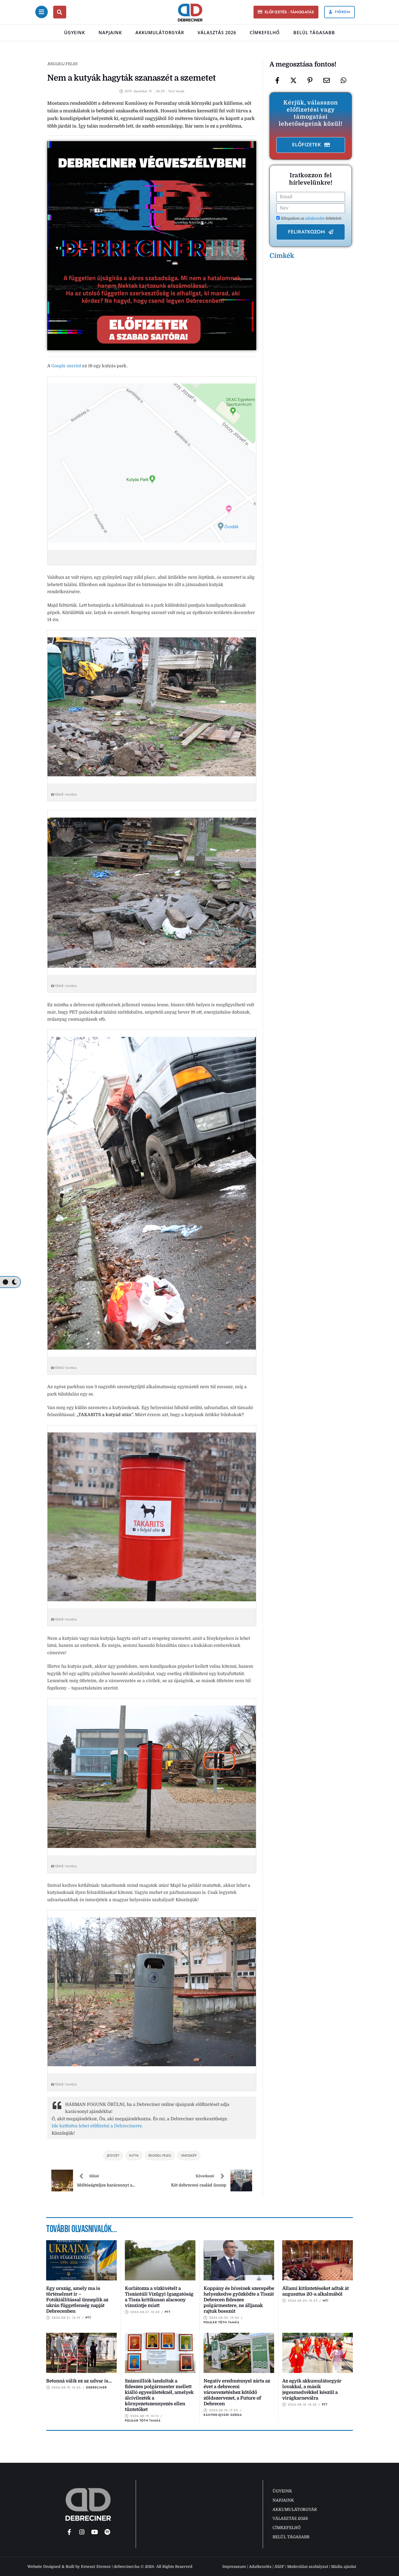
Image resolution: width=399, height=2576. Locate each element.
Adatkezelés (260, 2566)
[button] (286, 12)
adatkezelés (315, 218)
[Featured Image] (81, 2260)
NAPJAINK (110, 33)
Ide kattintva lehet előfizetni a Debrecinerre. (97, 2126)
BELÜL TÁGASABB (314, 33)
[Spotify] (107, 2532)
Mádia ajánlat (344, 2566)
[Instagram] (82, 2532)
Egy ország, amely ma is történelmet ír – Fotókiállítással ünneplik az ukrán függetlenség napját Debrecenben (77, 2300)
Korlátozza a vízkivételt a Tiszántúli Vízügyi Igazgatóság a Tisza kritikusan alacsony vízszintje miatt (159, 2297)
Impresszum (234, 2566)
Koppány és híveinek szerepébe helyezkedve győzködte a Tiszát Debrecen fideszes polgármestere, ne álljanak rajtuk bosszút (239, 2300)
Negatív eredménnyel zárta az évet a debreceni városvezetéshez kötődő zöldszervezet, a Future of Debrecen (237, 2392)
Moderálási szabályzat (308, 2566)
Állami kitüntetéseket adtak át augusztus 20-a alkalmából (316, 2291)
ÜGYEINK (75, 33)
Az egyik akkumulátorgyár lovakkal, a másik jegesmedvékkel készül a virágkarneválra (312, 2390)
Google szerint (66, 366)
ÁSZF (279, 2566)
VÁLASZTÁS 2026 (217, 33)
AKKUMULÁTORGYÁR (160, 33)
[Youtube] (95, 2532)
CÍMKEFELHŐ (265, 33)
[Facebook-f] (69, 2532)
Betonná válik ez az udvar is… (79, 2381)
